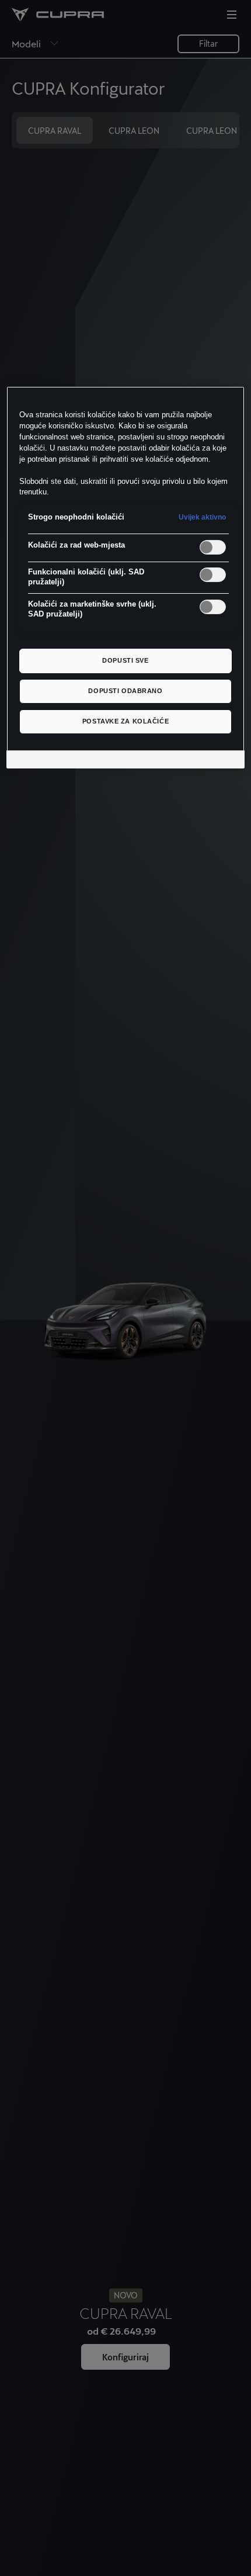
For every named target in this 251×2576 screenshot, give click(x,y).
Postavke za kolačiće (125, 721)
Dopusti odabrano (125, 691)
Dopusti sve (125, 660)
